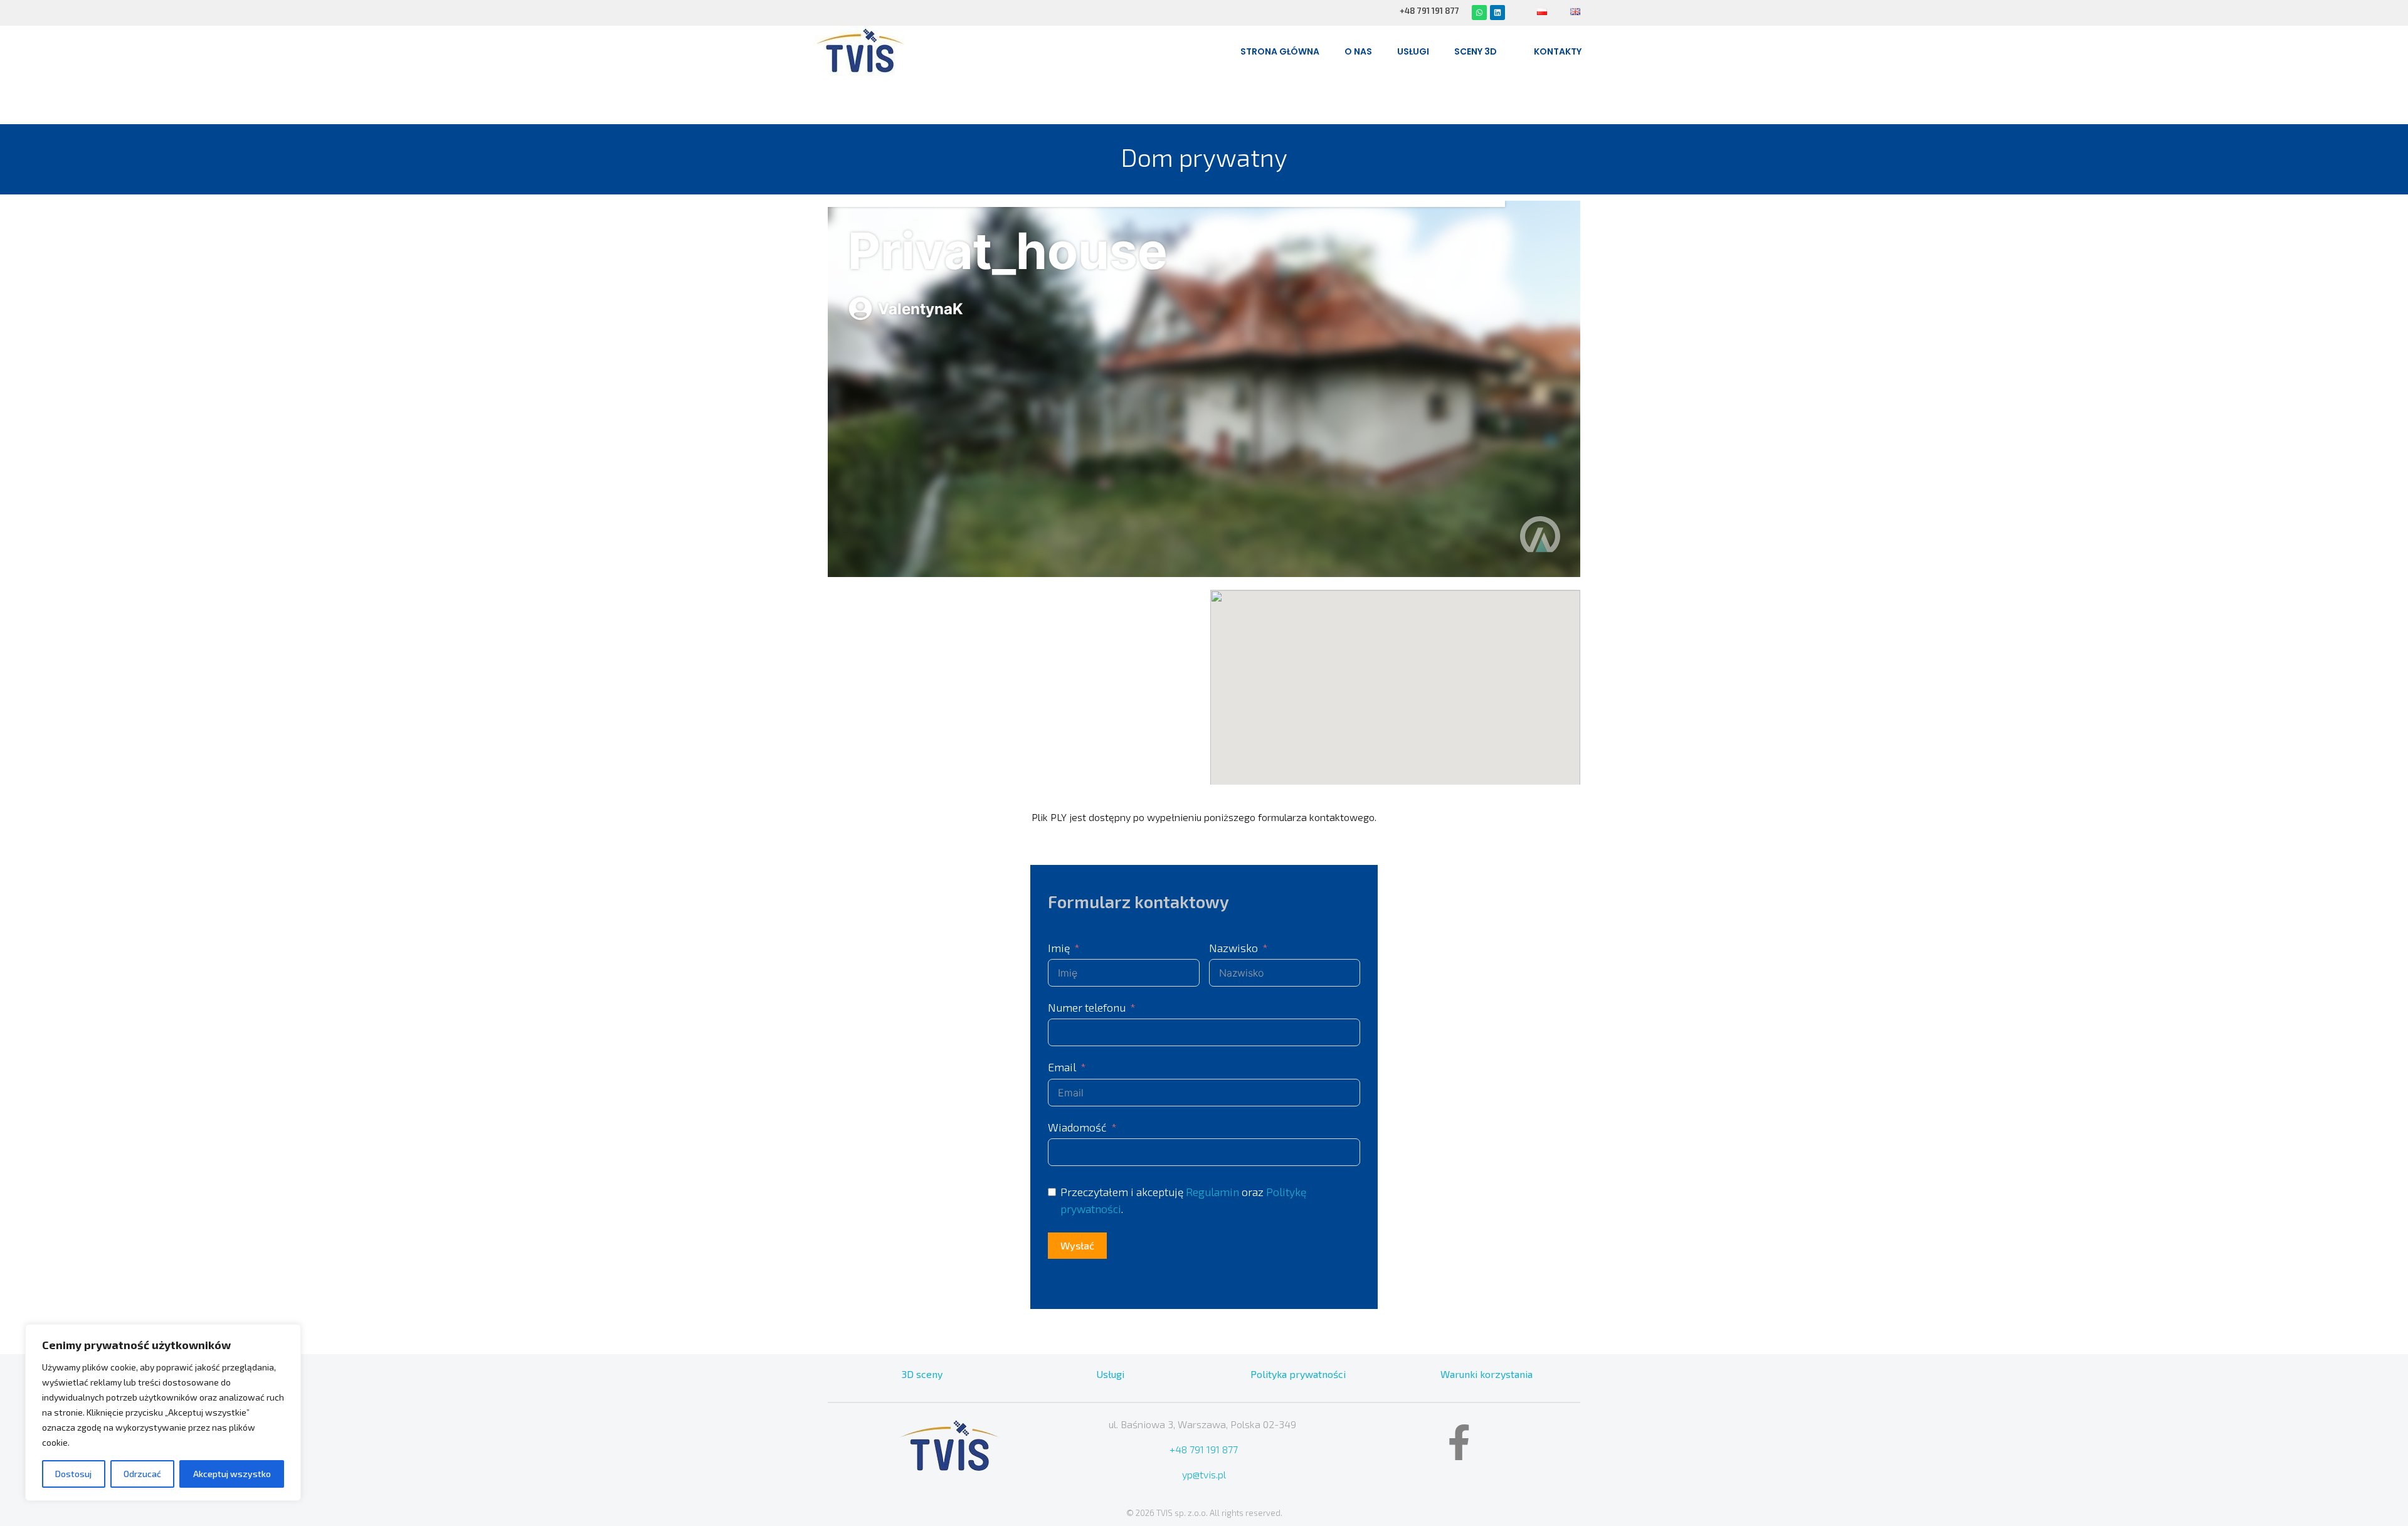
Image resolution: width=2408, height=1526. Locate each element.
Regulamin (1212, 1192)
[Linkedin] (1497, 13)
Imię (1059, 948)
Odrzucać (142, 1474)
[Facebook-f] (1459, 1442)
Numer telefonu (1087, 1007)
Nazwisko (1233, 948)
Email (1062, 1067)
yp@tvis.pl (1204, 1474)
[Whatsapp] (1479, 13)
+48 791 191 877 (1204, 1449)
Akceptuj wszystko (232, 1474)
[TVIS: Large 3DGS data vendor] (859, 51)
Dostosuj (73, 1474)
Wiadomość (1077, 1127)
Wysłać (1077, 1245)
